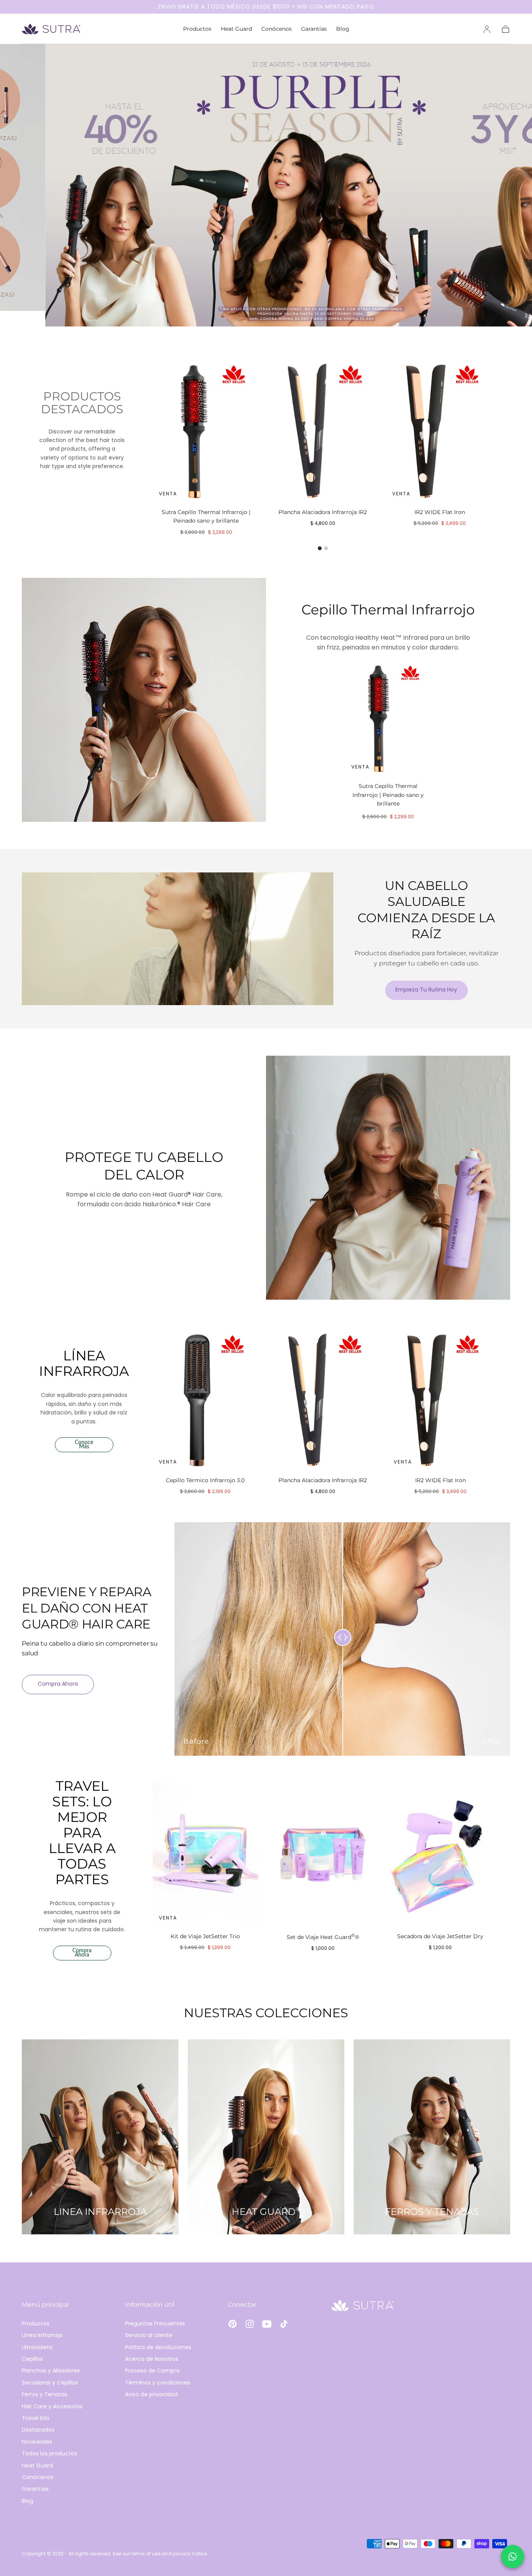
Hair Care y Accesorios (52, 2406)
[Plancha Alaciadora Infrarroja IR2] (323, 430)
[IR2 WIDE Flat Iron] (440, 430)
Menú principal (45, 2305)
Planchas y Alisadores (51, 2371)
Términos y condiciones (158, 2383)
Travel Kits (36, 2418)
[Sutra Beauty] (362, 2305)
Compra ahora (58, 1684)
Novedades (37, 2442)
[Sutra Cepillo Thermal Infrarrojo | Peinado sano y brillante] (206, 430)
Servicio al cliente (149, 2335)
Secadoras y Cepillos (50, 2383)
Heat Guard (236, 29)
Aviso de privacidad (151, 2394)
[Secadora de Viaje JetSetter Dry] (440, 1855)
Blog (343, 29)
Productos (197, 29)
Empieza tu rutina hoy (426, 990)
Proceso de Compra (152, 2371)
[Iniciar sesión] (487, 29)
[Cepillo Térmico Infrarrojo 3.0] (206, 1399)
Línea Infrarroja (42, 2335)
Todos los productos (49, 2453)
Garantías (314, 29)
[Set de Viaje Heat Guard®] (323, 1855)
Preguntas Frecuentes (155, 2323)
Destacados (38, 2430)
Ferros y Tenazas (45, 2394)
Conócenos (277, 29)
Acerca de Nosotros (152, 2359)
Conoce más (84, 1445)
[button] (506, 29)
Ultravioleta (37, 2347)
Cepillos (32, 2359)
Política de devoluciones (158, 2347)
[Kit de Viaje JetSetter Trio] (206, 1855)
